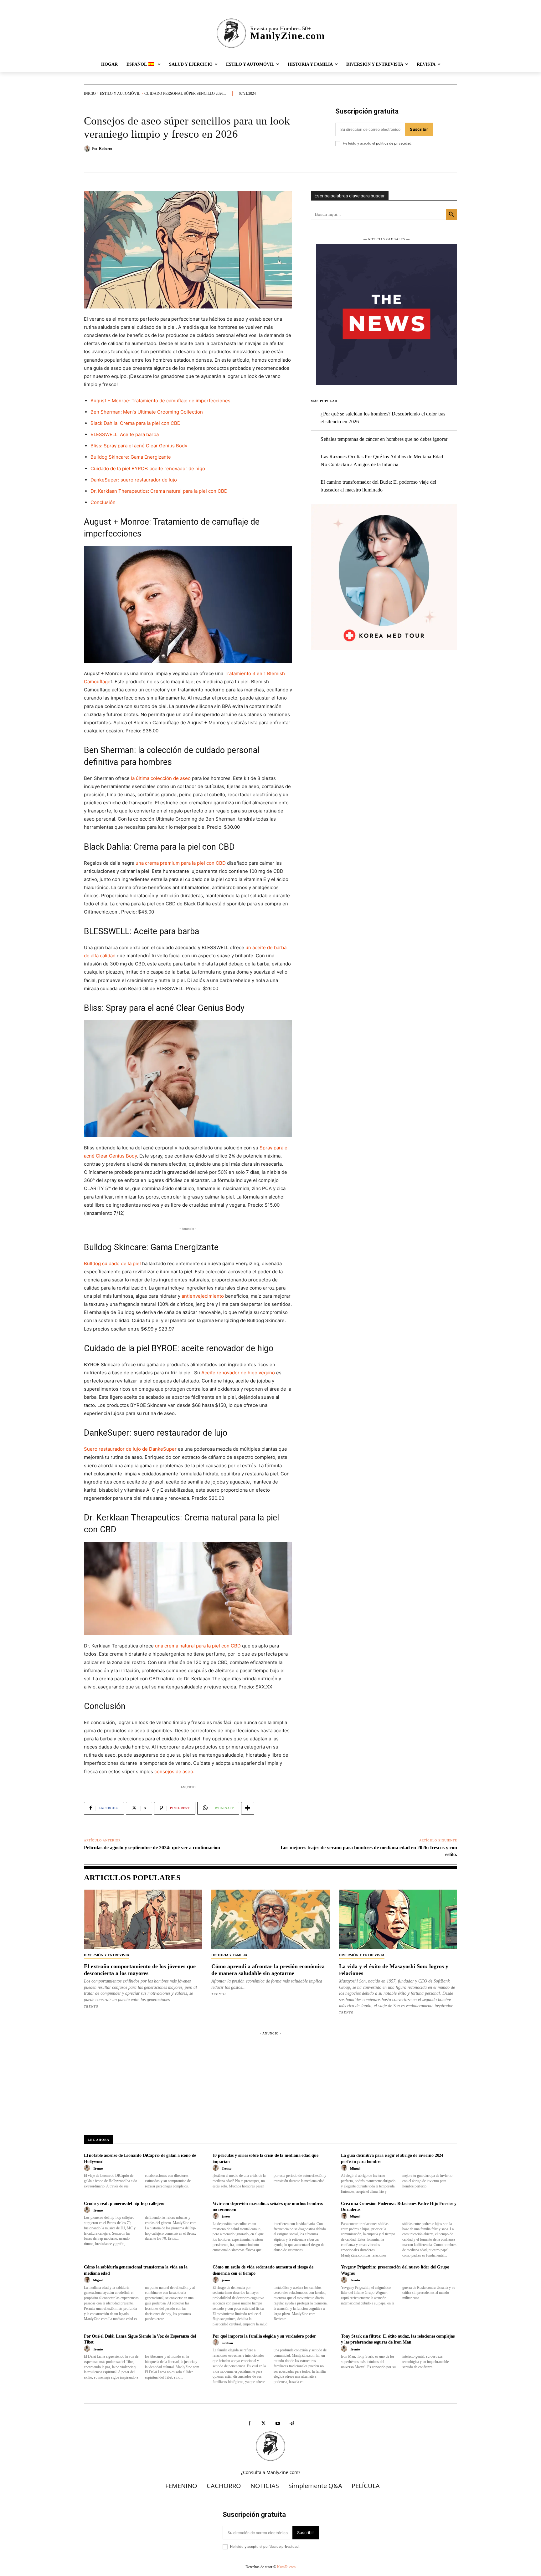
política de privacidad (394, 143)
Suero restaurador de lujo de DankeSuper (130, 1449)
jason (226, 2216)
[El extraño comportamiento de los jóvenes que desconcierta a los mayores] (143, 1919)
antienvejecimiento (203, 1296)
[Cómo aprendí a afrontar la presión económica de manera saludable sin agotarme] (270, 1919)
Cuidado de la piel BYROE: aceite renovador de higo (148, 468)
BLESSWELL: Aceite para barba (125, 434)
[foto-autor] (88, 2168)
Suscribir (419, 129)
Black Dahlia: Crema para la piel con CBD (136, 423)
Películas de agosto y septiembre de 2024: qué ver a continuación (152, 1848)
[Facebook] (249, 2423)
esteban (227, 2343)
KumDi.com (286, 2567)
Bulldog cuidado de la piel (112, 1263)
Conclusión (103, 502)
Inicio (90, 94)
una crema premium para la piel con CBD (181, 863)
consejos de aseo (174, 1772)
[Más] (248, 1808)
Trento (91, 2006)
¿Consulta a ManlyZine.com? (271, 2472)
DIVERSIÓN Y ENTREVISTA (107, 1955)
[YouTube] (278, 2423)
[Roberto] (88, 149)
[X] (263, 2423)
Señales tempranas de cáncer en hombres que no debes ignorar (384, 439)
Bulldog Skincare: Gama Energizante (131, 457)
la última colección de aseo (161, 778)
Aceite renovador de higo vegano (238, 1373)
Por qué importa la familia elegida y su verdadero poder (264, 2336)
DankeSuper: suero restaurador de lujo (134, 480)
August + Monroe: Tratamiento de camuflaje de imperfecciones (160, 401)
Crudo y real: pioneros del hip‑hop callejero (124, 2204)
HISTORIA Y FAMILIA (229, 1955)
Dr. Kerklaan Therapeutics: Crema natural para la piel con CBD (159, 491)
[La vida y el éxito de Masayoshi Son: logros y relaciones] (398, 1919)
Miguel (355, 2168)
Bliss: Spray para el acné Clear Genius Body (139, 446)
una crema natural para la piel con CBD (198, 1646)
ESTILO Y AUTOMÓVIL (120, 94)
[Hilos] (292, 2423)
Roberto (106, 149)
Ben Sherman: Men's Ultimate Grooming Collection (147, 412)
